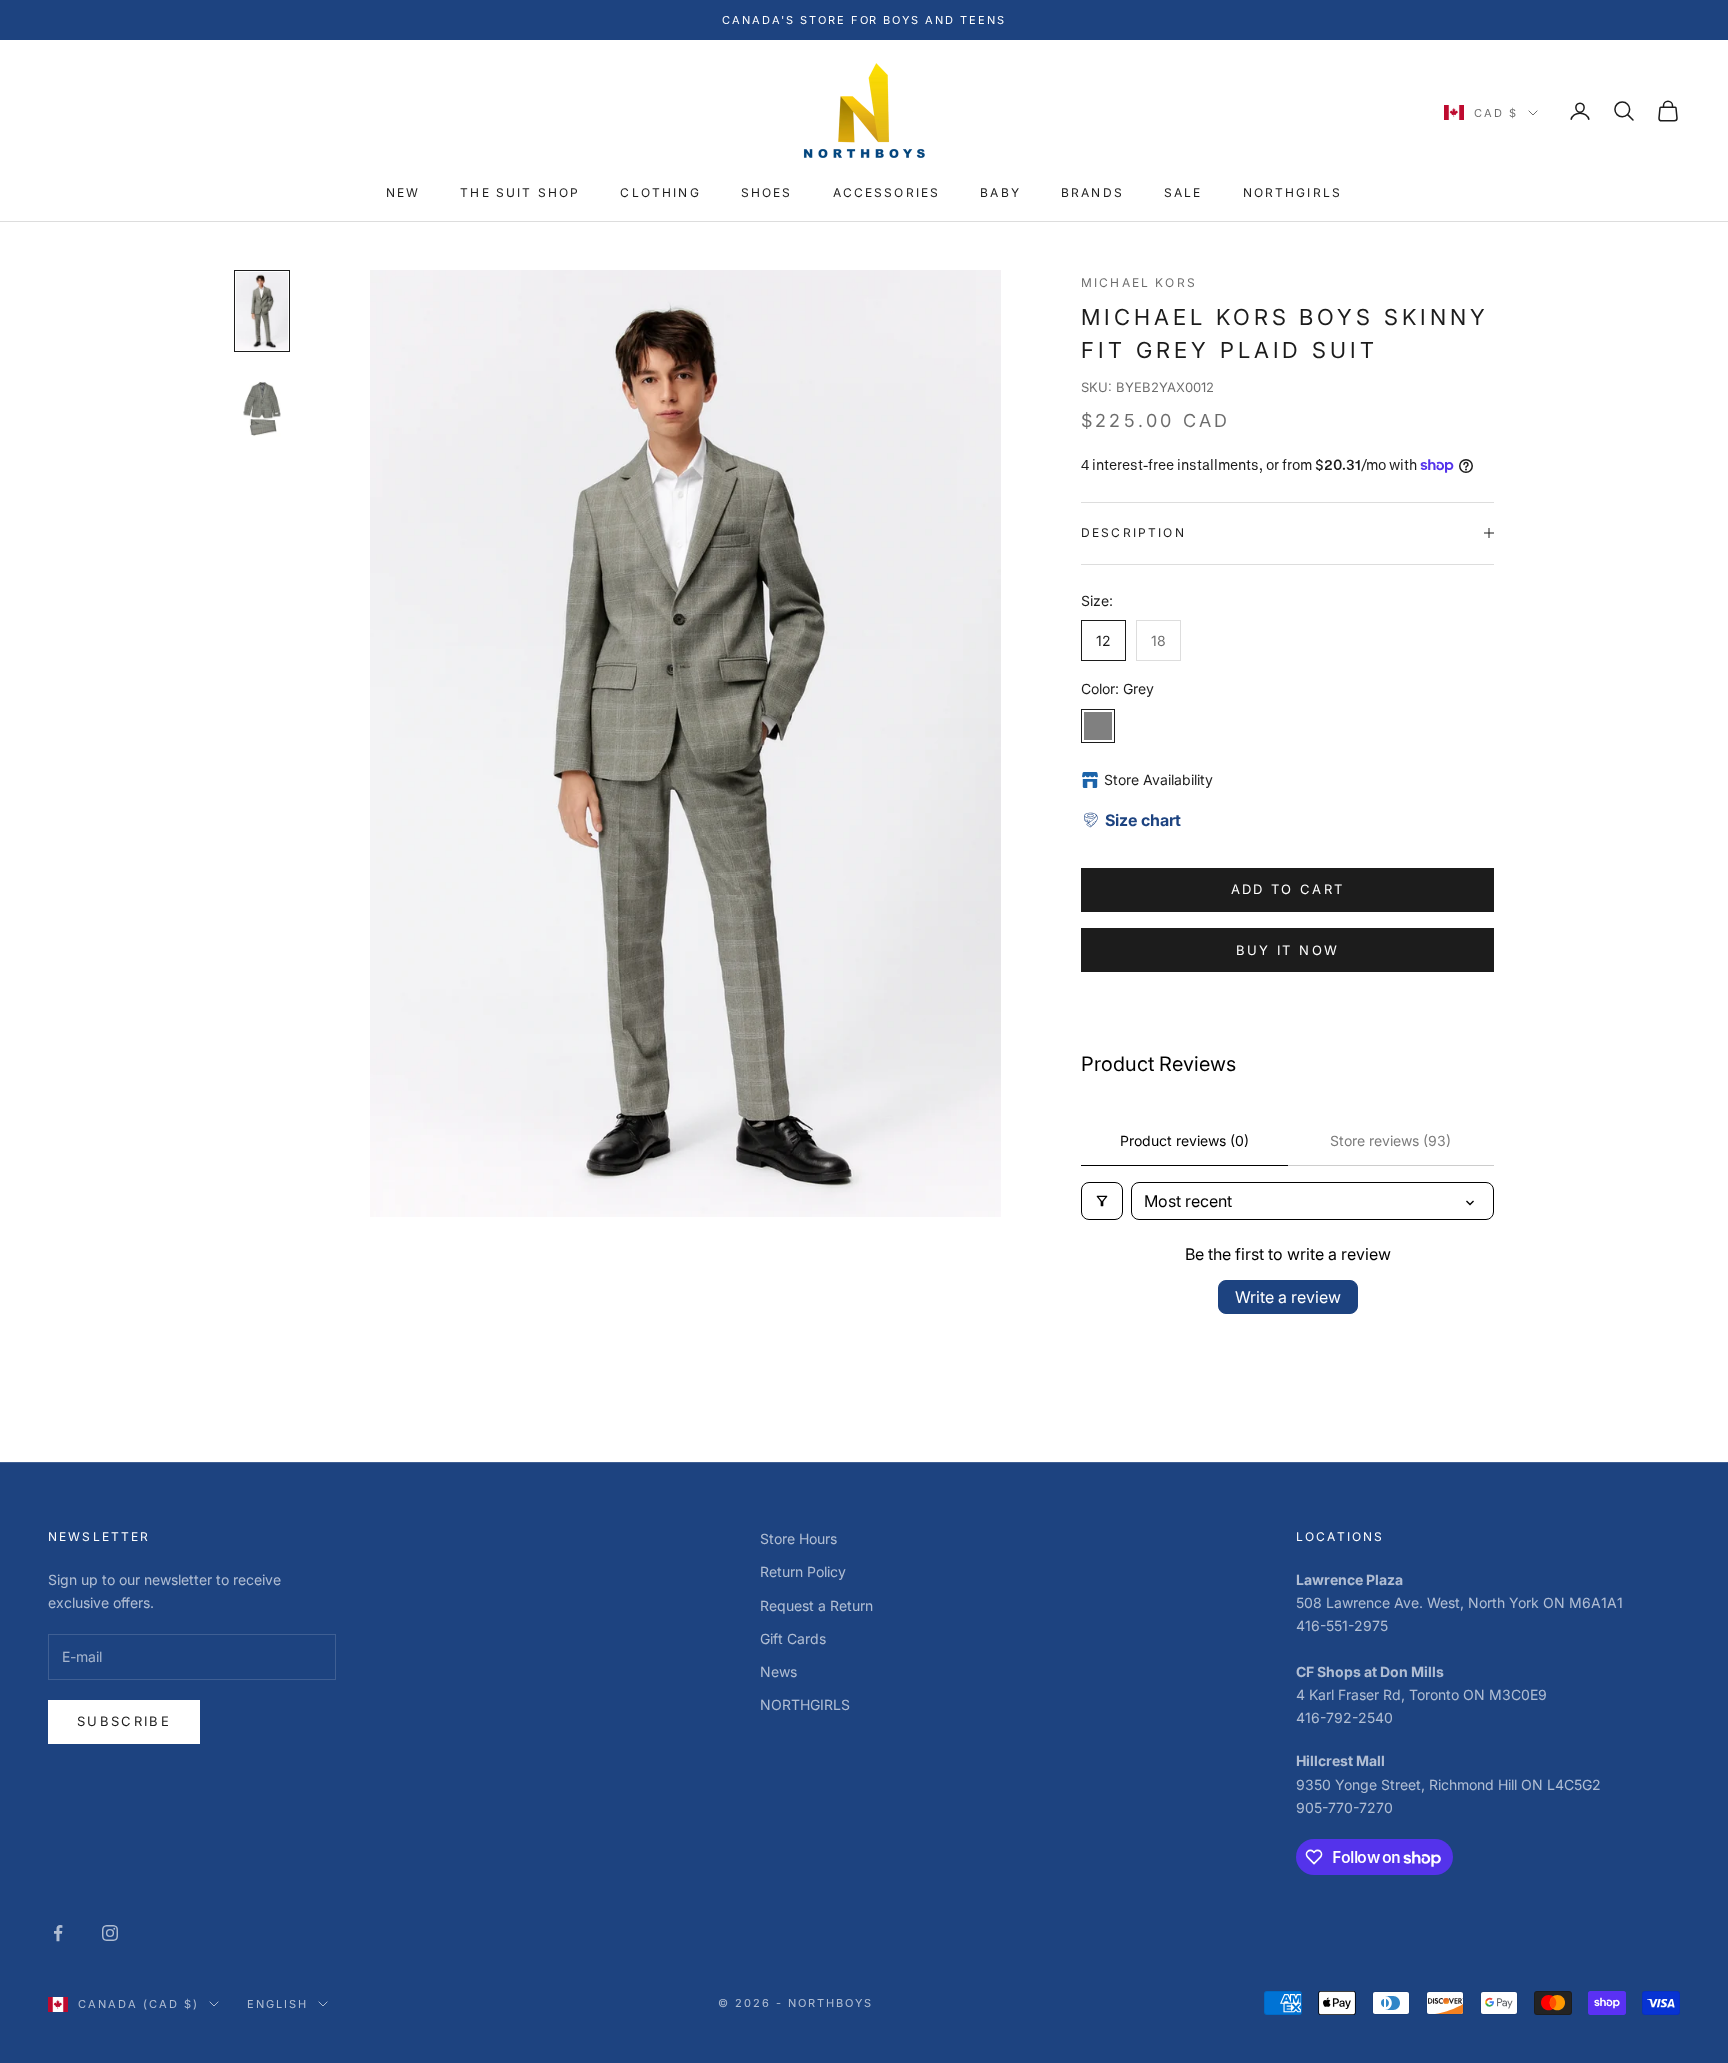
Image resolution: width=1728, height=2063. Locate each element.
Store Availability (1158, 779)
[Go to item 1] (262, 311)
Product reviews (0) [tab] (1184, 1140)
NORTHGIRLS (1293, 192)
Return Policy (803, 1571)
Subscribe (124, 1721)
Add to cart (1288, 889)
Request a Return (816, 1605)
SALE (1183, 192)
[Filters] (1102, 1201)
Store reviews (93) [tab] (1390, 1140)
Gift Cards (793, 1638)
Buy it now (1287, 950)
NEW (403, 192)
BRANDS (1092, 192)
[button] (1131, 820)
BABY (1000, 192)
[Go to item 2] (262, 409)
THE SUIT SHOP (520, 192)
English (277, 2004)
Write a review (1288, 1297)
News (778, 1671)
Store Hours (798, 1538)
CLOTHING (660, 192)
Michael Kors (1139, 282)
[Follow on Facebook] (58, 1933)
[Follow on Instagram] (110, 1933)
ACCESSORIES (887, 192)
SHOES (767, 192)
